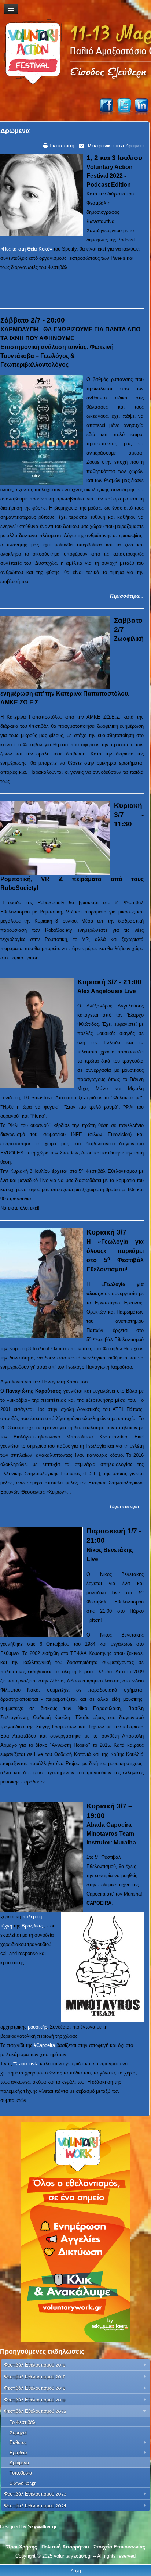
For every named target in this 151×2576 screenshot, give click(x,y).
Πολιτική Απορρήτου (65, 2547)
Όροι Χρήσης (22, 2547)
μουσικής (37, 2027)
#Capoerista (26, 2064)
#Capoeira (44, 2045)
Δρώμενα (15, 131)
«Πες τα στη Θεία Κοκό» (26, 249)
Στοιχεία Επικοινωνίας (119, 2547)
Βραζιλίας (32, 1926)
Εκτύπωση (61, 145)
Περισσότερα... (127, 596)
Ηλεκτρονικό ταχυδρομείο (114, 145)
